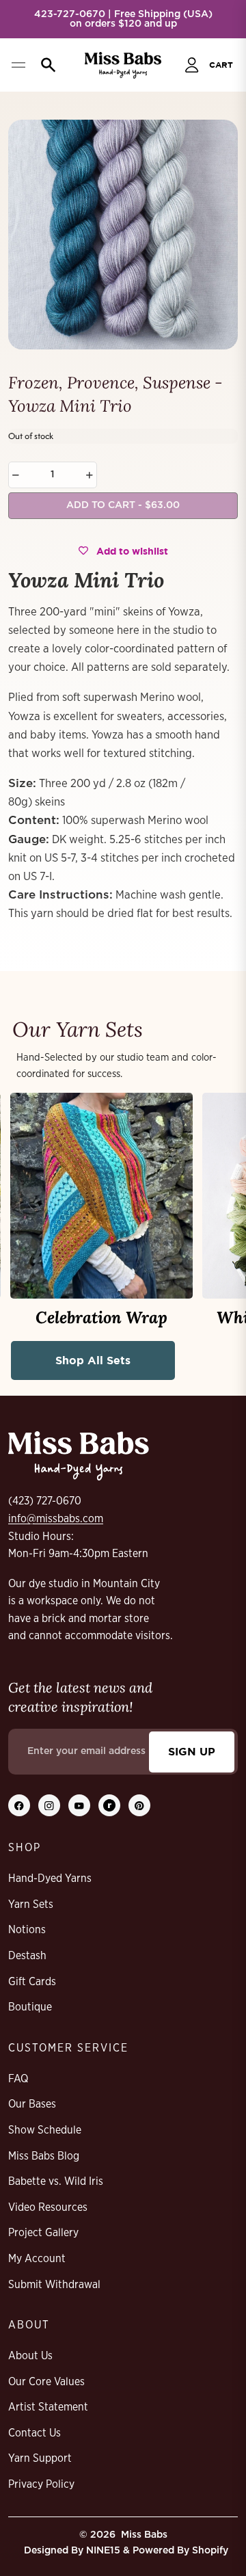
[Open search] (45, 65)
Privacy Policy (41, 2484)
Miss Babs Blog (44, 2156)
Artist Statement (48, 2407)
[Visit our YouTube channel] (79, 1805)
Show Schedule (45, 2130)
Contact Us (35, 2433)
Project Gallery (43, 2233)
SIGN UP (192, 1751)
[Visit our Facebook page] (19, 1805)
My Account (37, 2259)
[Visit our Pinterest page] (139, 1805)
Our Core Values (46, 2382)
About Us (30, 2356)
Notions (27, 1930)
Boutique (30, 2007)
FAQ (18, 2079)
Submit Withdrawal (54, 2285)
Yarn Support (40, 2458)
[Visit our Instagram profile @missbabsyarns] (49, 1805)
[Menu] (18, 65)
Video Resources (48, 2207)
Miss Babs (144, 2535)
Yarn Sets (31, 1904)
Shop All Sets (93, 1360)
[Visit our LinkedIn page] (109, 1805)
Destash (27, 1956)
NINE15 (103, 2551)
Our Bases (32, 2104)
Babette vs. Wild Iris (56, 2181)
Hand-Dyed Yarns (50, 1878)
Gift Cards (32, 1982)
